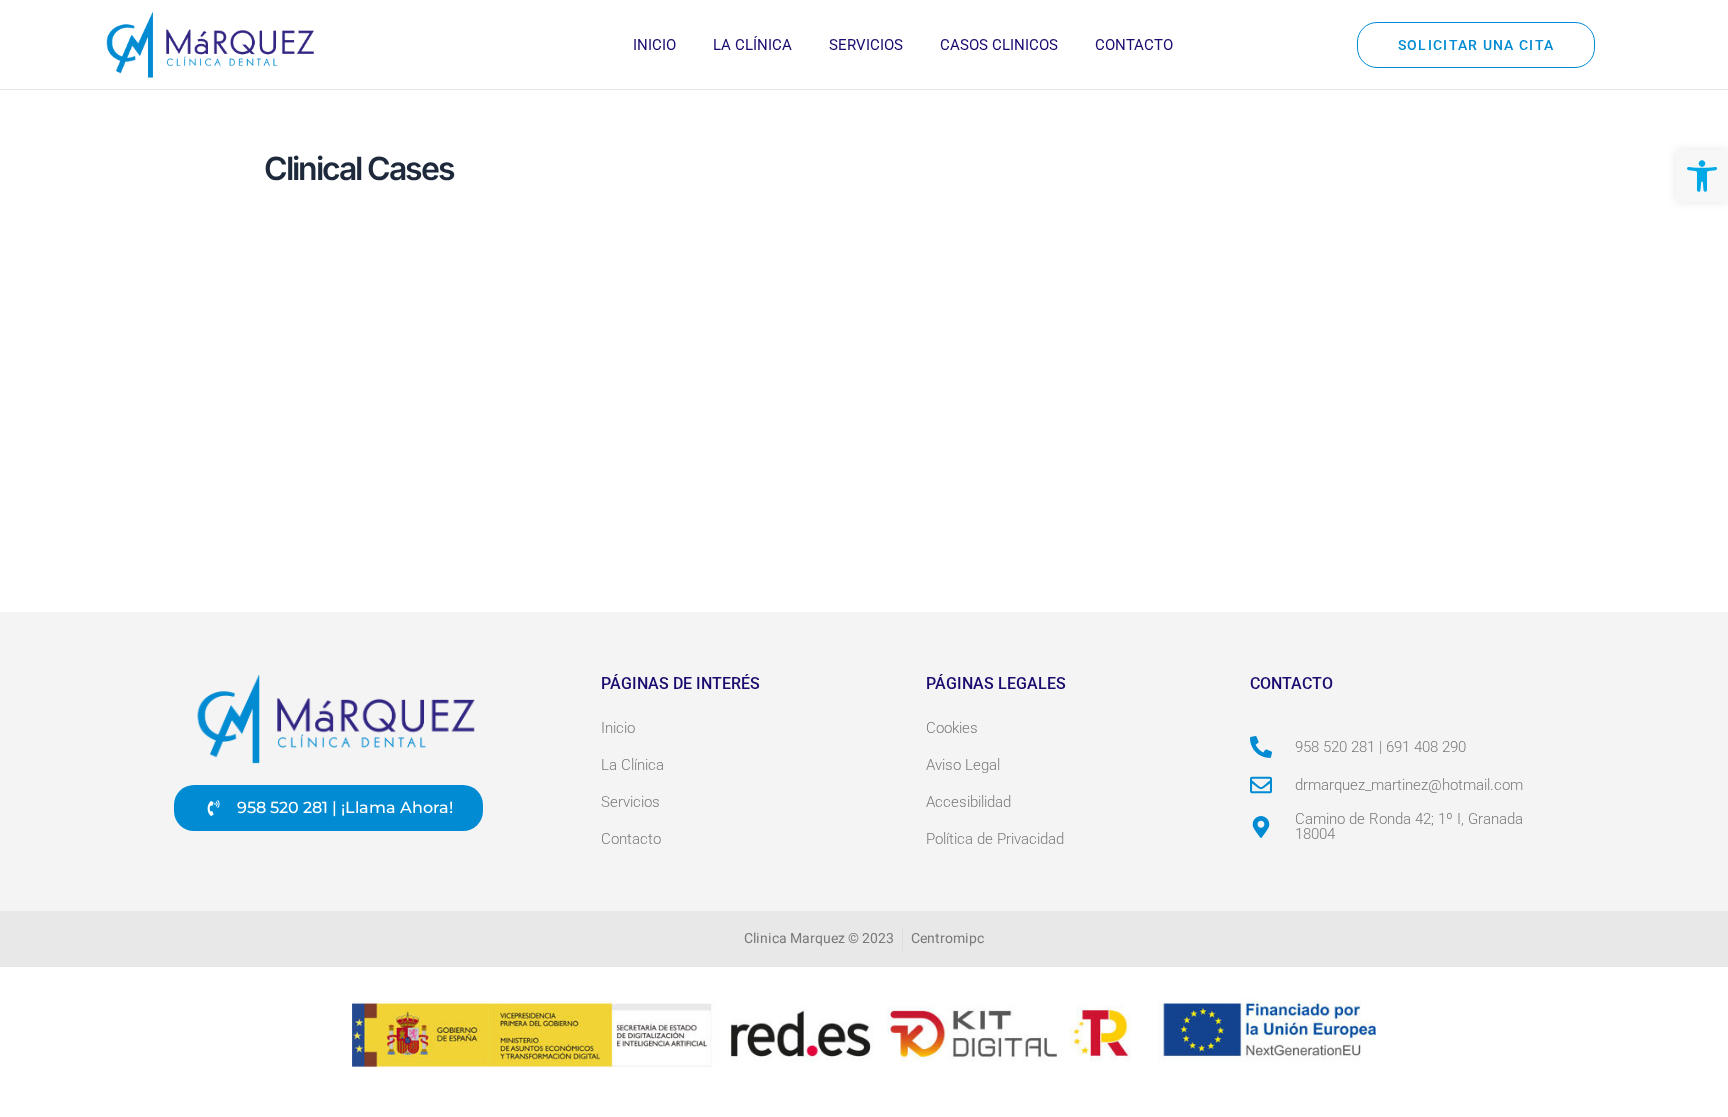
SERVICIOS (866, 45)
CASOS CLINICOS (999, 45)
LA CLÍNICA (752, 45)
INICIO (654, 45)
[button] (1702, 176)
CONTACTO (1134, 45)
